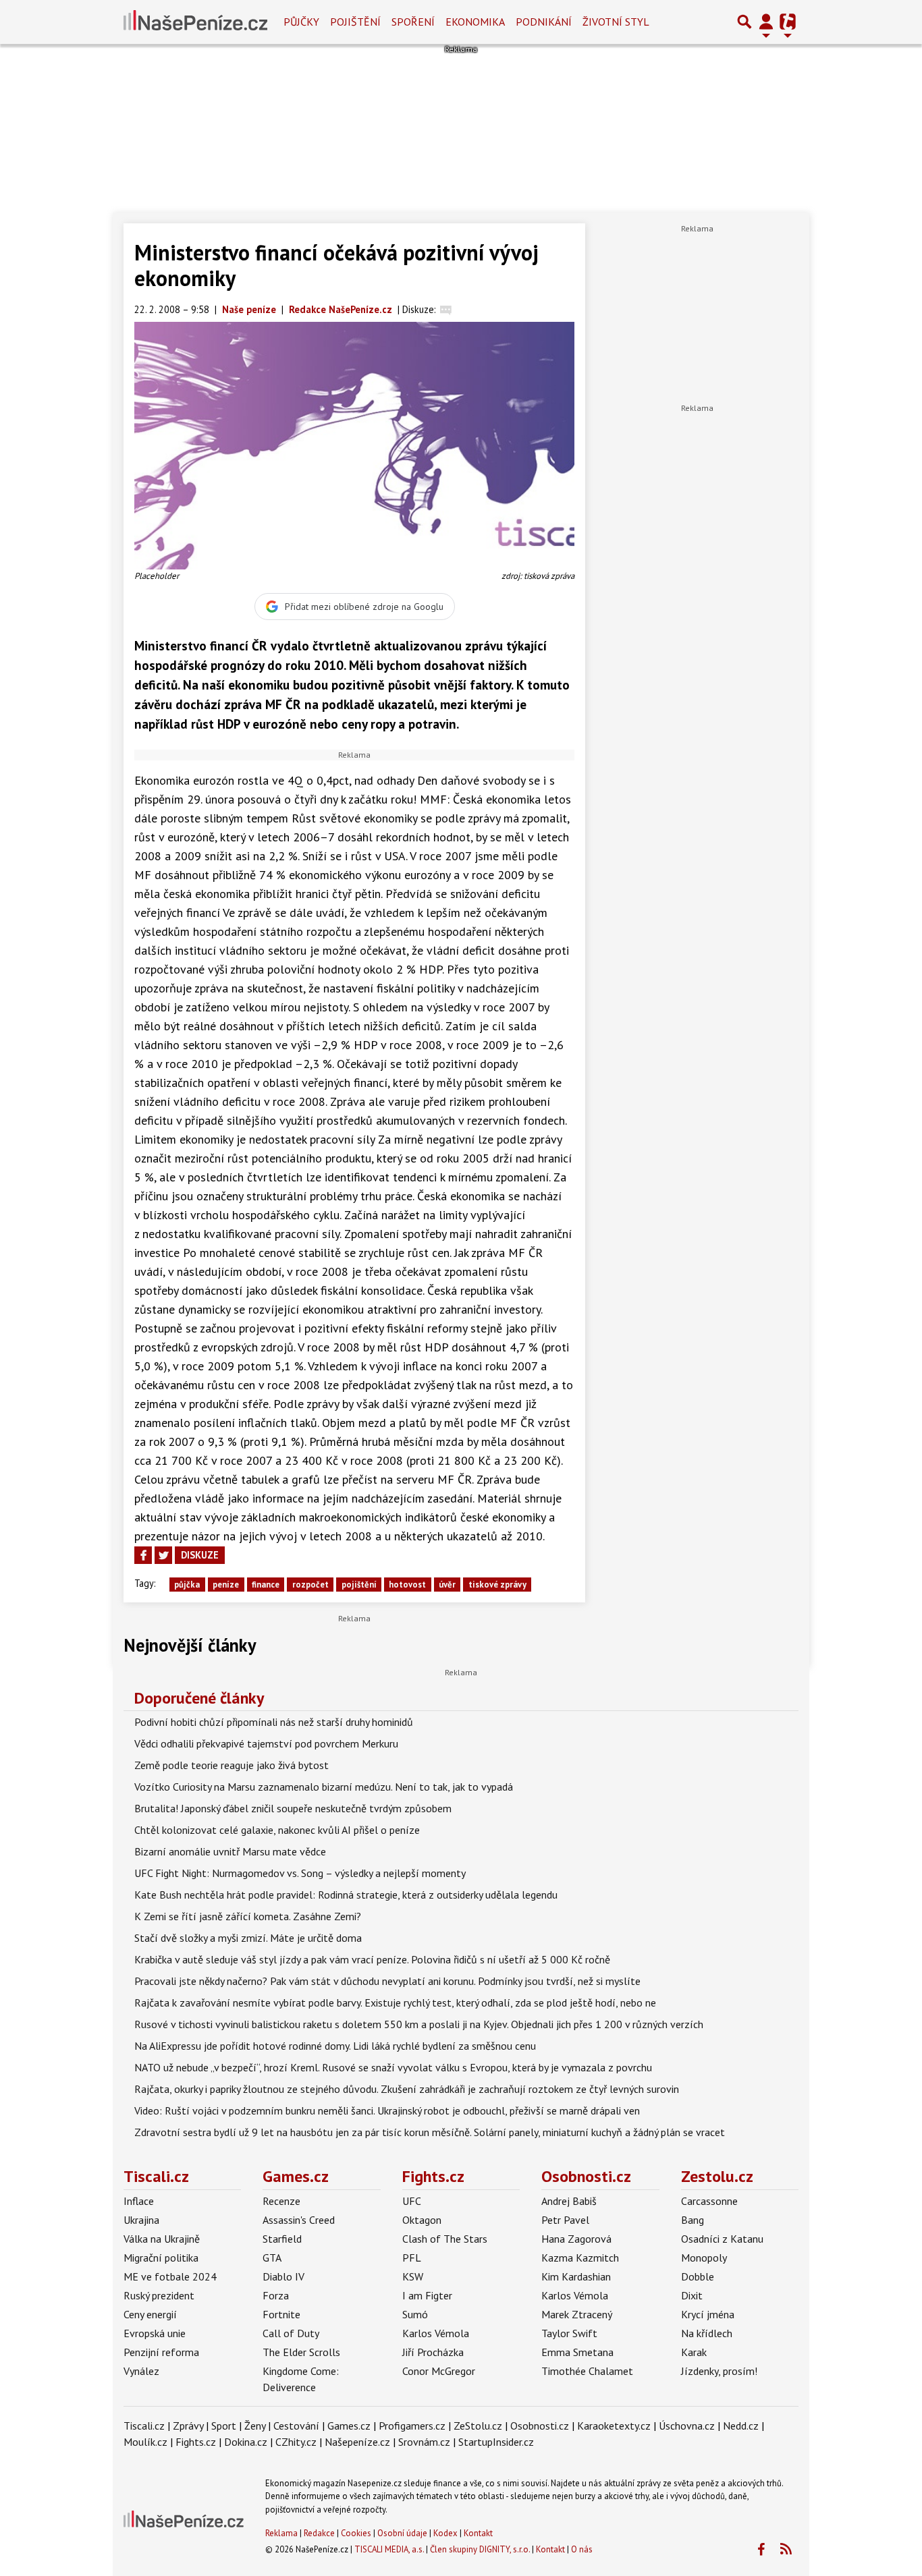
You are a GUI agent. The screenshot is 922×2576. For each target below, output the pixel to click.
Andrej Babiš (569, 2201)
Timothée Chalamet (587, 2371)
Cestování (296, 2426)
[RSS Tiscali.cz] (786, 2550)
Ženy (255, 2426)
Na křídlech (707, 2333)
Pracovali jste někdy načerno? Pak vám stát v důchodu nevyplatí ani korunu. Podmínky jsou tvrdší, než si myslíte (387, 1981)
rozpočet (310, 1585)
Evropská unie (155, 2333)
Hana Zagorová (576, 2239)
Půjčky (301, 22)
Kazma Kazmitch (580, 2258)
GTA (272, 2258)
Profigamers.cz (412, 2426)
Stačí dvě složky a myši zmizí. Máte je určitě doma (248, 1938)
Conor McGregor (439, 2371)
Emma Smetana (577, 2352)
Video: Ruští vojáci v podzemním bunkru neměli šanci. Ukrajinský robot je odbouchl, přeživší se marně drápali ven (387, 2110)
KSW (413, 2276)
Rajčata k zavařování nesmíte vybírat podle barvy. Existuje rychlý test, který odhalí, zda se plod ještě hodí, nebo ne (395, 2003)
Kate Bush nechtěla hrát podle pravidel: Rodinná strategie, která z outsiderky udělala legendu (346, 1895)
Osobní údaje (402, 2533)
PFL (412, 2258)
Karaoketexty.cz (614, 2426)
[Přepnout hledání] (744, 22)
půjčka (187, 1585)
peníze (226, 1585)
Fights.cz (433, 2176)
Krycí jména (708, 2314)
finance (266, 1585)
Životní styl (616, 22)
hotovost (407, 1585)
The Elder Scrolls (301, 2352)
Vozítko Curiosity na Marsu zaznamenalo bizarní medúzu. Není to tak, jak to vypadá (324, 1787)
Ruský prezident (159, 2295)
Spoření (413, 22)
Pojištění (355, 22)
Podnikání (544, 22)
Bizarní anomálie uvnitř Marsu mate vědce (230, 1851)
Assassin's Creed (299, 2220)
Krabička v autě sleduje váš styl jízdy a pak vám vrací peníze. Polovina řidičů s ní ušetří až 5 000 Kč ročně (372, 1959)
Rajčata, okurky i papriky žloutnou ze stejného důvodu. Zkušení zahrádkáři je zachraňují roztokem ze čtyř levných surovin (407, 2089)
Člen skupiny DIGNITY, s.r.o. (480, 2549)
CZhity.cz (296, 2442)
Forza (276, 2295)
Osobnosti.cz (586, 2176)
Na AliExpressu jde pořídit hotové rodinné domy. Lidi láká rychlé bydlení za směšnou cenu (335, 2046)
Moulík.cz (145, 2442)
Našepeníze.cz (357, 2442)
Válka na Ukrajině (162, 2239)
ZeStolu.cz (478, 2426)
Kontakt (478, 2533)
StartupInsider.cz (496, 2442)
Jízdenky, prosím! (719, 2371)
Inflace (139, 2201)
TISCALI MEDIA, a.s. (389, 2549)
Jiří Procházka (433, 2352)
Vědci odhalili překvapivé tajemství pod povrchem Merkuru (266, 1743)
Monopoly (704, 2258)
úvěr (447, 1585)
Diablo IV (283, 2276)
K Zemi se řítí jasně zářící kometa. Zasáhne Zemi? (248, 1916)
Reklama (281, 2533)
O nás (582, 2549)
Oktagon (422, 2220)
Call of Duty (291, 2333)
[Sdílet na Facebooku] (143, 1555)
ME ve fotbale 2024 (170, 2276)
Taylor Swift (569, 2333)
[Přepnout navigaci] (766, 22)
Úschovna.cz (687, 2426)
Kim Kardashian (576, 2276)
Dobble (698, 2276)
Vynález (141, 2371)
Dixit (692, 2295)
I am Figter (427, 2295)
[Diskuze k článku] (446, 309)
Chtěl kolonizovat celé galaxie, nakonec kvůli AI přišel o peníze (277, 1830)
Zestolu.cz (717, 2176)
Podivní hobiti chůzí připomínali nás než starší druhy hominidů (274, 1722)
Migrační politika (161, 2258)
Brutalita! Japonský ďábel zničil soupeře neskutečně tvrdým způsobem (293, 1808)
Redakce (319, 2533)
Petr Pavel (565, 2220)
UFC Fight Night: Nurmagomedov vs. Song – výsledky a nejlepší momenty (300, 1873)
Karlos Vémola (436, 2333)
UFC (412, 2201)
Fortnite (281, 2314)
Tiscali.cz (156, 2176)
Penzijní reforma (161, 2352)
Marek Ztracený (577, 2314)
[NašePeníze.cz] (195, 22)
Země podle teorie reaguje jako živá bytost (232, 1765)
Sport (224, 2426)
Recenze (281, 2201)
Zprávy (188, 2426)
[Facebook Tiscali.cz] (761, 2550)
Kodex (446, 2533)
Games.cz (296, 2176)
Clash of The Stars (445, 2239)
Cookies (356, 2533)
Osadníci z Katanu (722, 2239)
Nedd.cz (741, 2426)
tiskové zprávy (497, 1585)
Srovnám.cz (424, 2442)
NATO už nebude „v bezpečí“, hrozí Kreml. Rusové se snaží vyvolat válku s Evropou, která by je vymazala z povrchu (393, 2067)
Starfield (282, 2239)
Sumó (415, 2314)
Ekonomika (475, 22)
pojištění (359, 1585)
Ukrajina (141, 2220)
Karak (694, 2352)
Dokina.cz (246, 2442)
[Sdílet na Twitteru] (163, 1555)
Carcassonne (709, 2201)
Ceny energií (150, 2314)
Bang (693, 2220)
